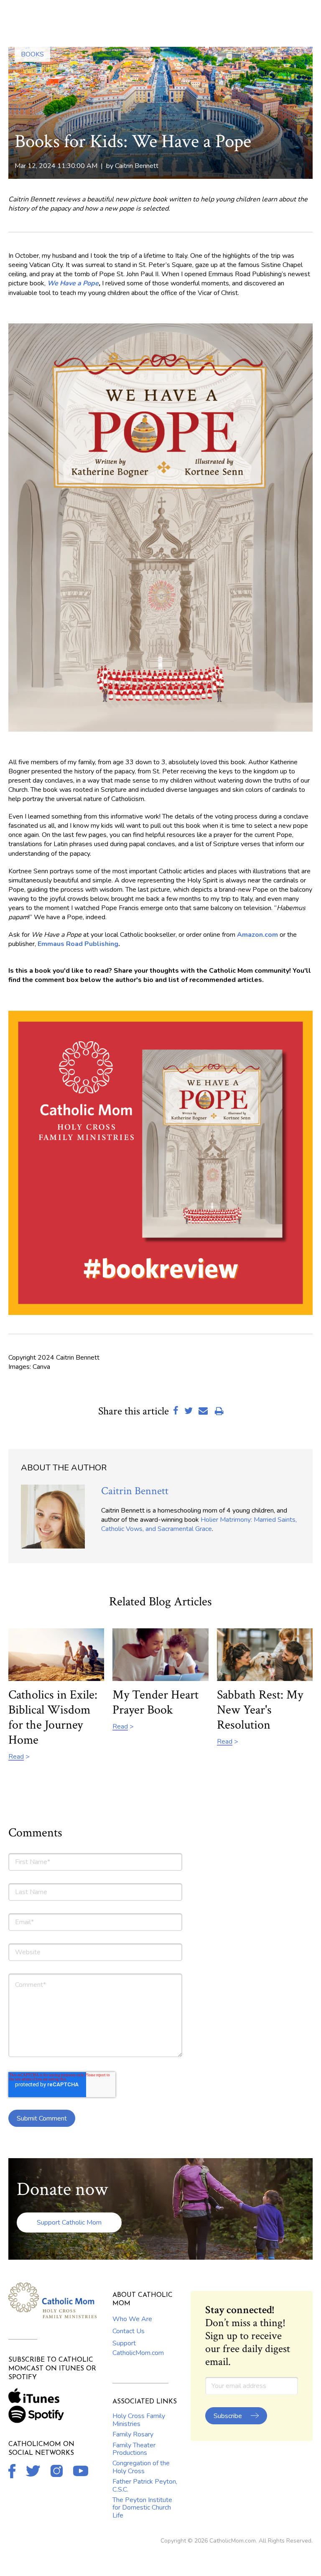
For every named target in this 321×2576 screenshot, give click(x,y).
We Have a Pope (73, 283)
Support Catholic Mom (69, 2223)
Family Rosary (133, 2434)
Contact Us (129, 2331)
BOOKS (32, 54)
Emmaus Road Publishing (78, 944)
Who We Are (132, 2319)
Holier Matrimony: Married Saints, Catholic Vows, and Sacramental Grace (199, 1524)
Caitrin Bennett (137, 166)
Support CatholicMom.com (138, 2348)
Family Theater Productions (134, 2449)
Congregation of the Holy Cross (141, 2467)
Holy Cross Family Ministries (139, 2420)
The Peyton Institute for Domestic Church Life (142, 2508)
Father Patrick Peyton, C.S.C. (145, 2485)
